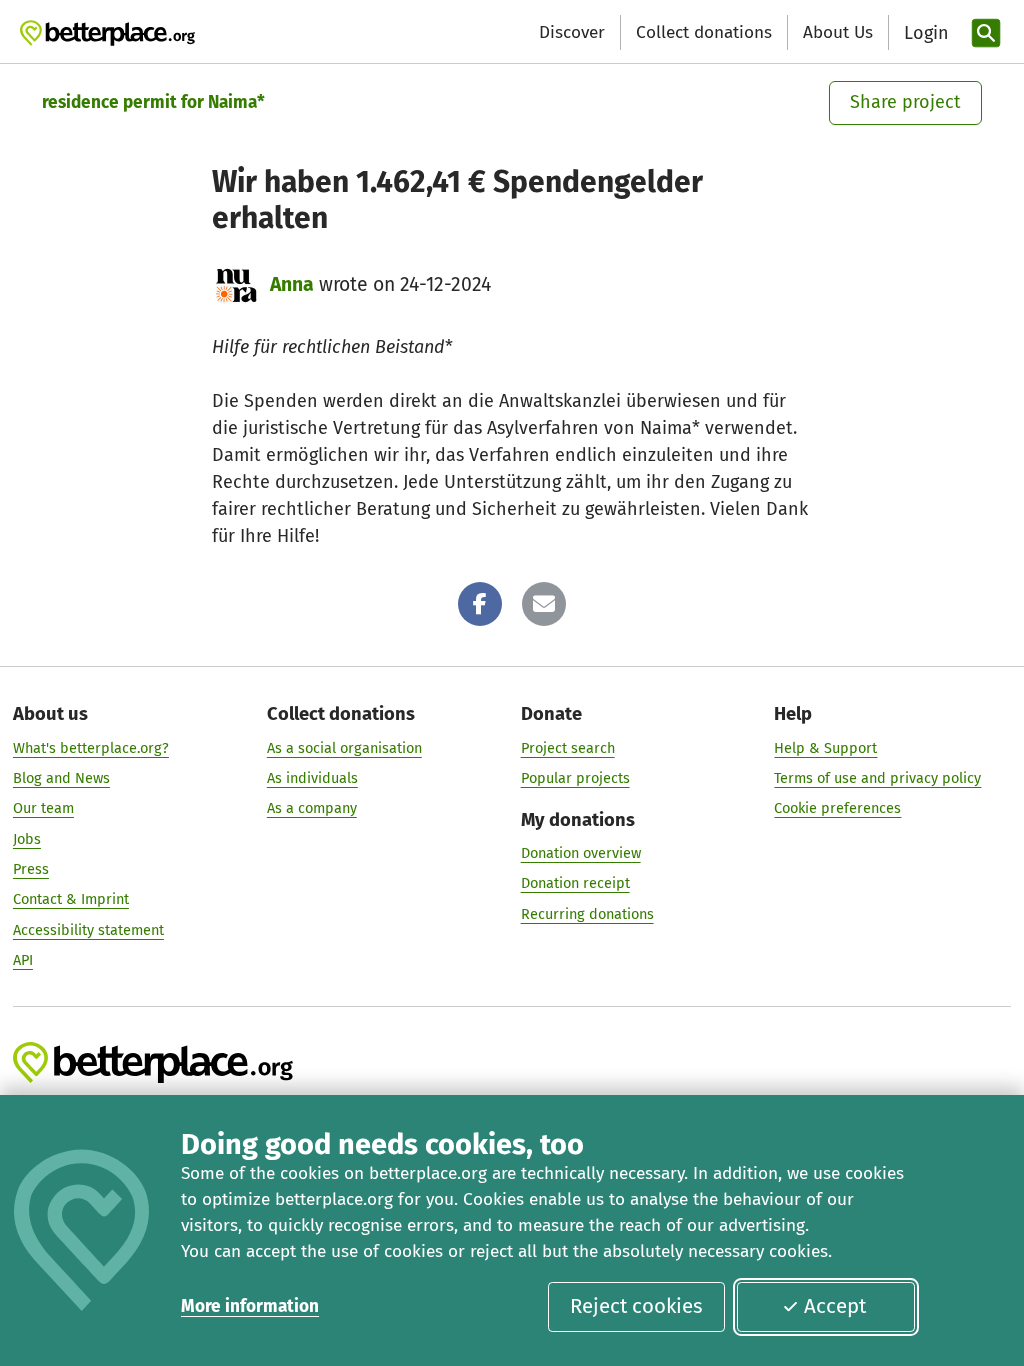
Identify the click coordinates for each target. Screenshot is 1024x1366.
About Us (838, 32)
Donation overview (581, 853)
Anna (292, 284)
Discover (572, 32)
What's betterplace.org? (91, 748)
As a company (312, 808)
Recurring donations (587, 914)
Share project (905, 102)
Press (31, 869)
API (23, 960)
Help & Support (825, 748)
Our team (43, 808)
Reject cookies (636, 1306)
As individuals (312, 778)
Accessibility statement (88, 930)
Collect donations (704, 32)
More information (250, 1306)
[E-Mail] (544, 604)
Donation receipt (575, 883)
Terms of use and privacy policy (877, 778)
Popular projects (575, 778)
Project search (568, 748)
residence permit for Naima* (153, 102)
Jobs (27, 839)
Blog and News (61, 778)
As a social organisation (344, 748)
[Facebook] (480, 604)
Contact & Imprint (71, 899)
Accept (835, 1306)
